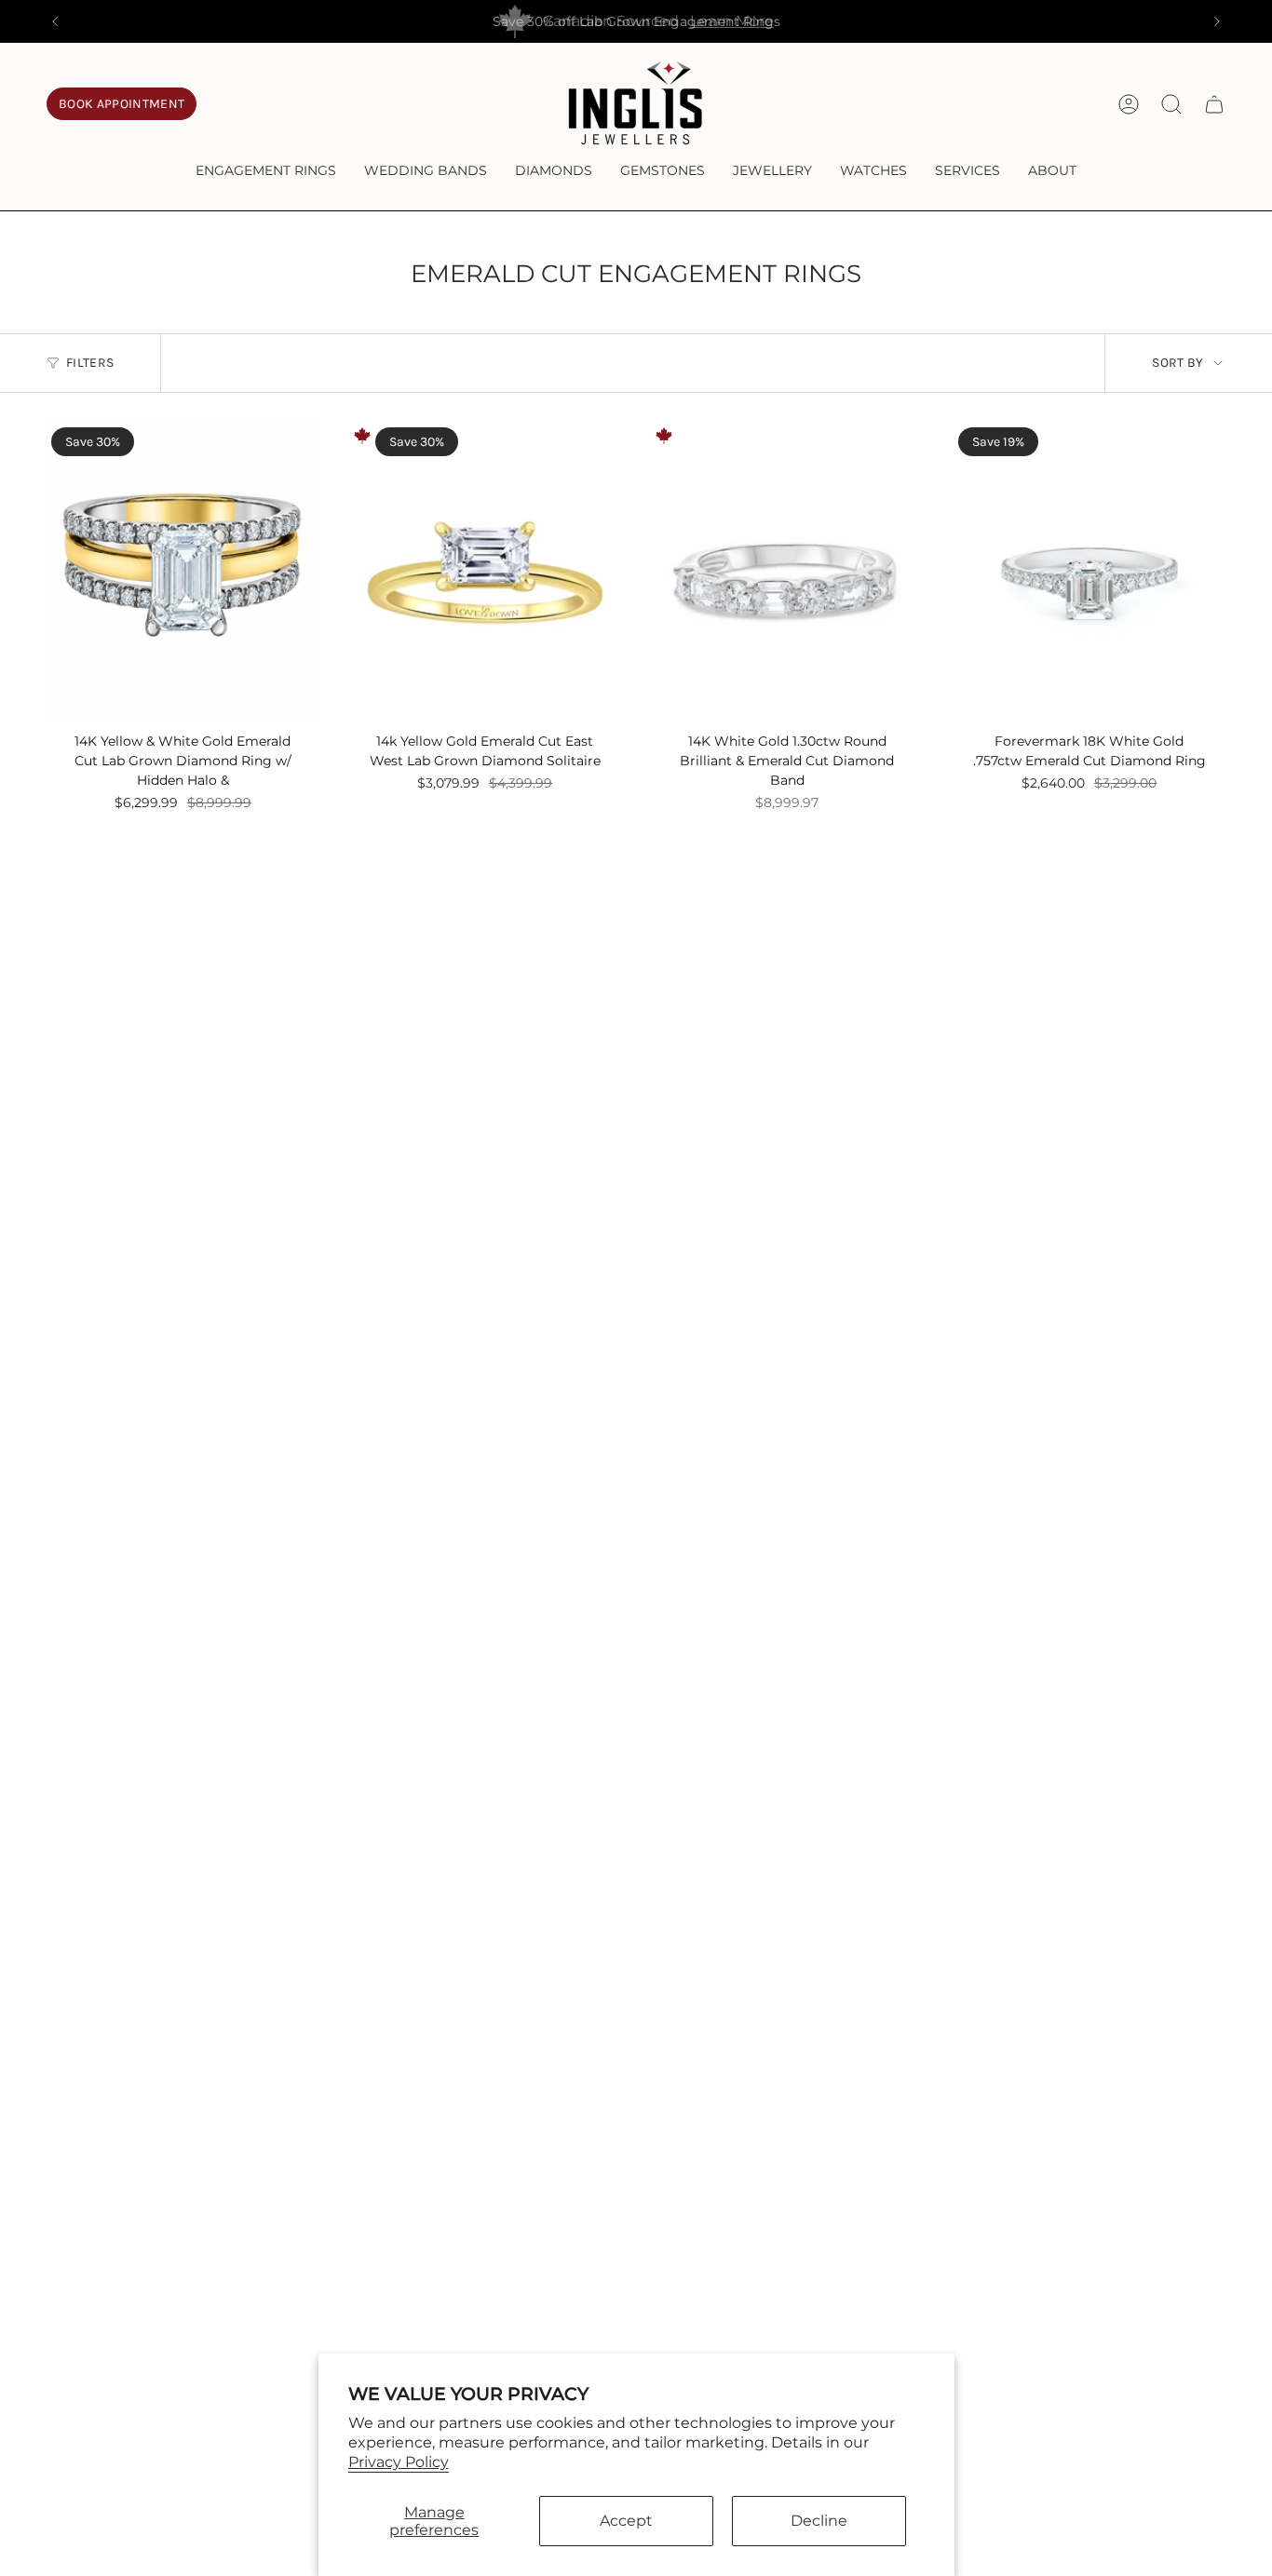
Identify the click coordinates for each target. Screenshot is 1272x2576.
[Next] (1217, 21)
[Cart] (1214, 104)
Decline (819, 2521)
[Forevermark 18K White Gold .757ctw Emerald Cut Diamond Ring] (1090, 573)
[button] (266, 172)
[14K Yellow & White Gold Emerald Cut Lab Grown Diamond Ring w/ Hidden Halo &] (183, 573)
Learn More (732, 21)
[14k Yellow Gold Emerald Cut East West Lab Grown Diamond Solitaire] (486, 573)
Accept (626, 2521)
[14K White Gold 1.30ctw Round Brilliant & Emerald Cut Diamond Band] (787, 573)
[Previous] (55, 21)
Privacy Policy (399, 2462)
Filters (90, 363)
